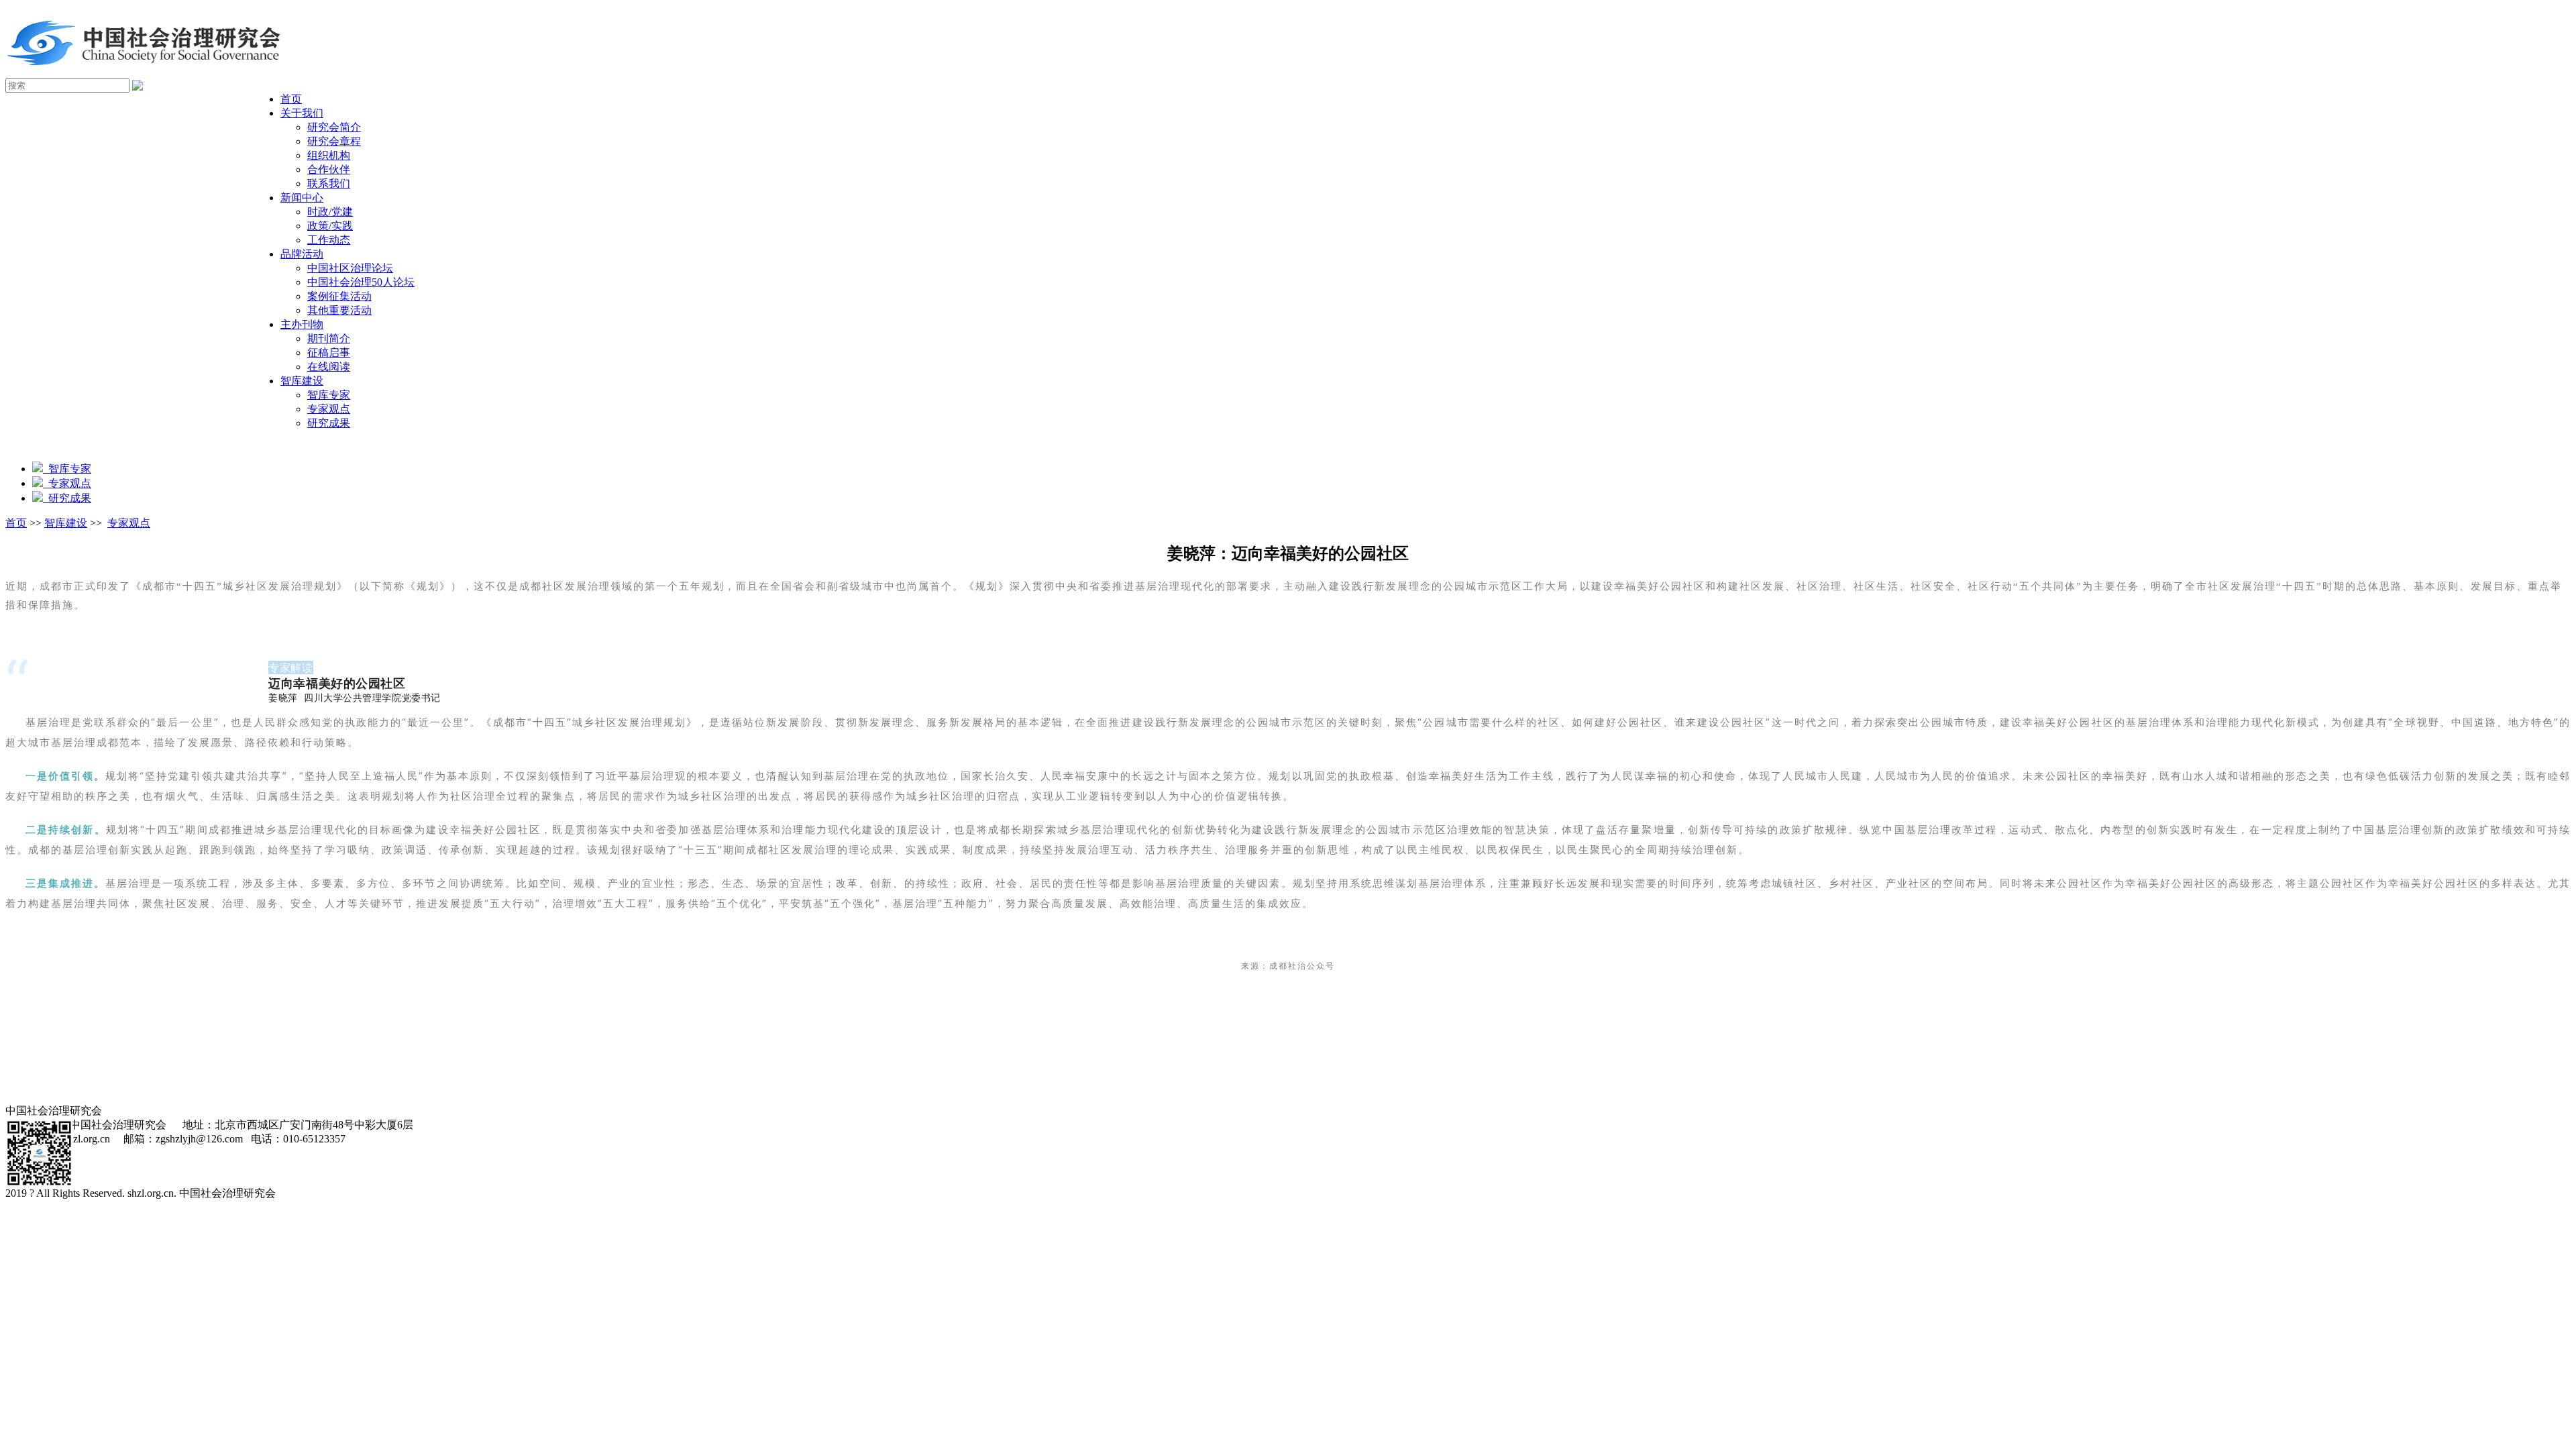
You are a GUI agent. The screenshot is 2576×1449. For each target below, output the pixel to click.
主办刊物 (302, 324)
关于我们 (302, 113)
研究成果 (329, 423)
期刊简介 (329, 338)
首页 (291, 99)
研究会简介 (334, 127)
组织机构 (329, 155)
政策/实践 (330, 226)
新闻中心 (302, 198)
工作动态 (329, 240)
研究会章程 (334, 141)
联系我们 (329, 183)
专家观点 (329, 409)
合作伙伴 (329, 169)
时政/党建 (330, 212)
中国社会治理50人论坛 (361, 282)
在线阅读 (329, 367)
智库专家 (329, 395)
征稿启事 (329, 353)
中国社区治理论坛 (350, 268)
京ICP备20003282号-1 (334, 1193)
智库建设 (302, 381)
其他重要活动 (339, 310)
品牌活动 (302, 254)
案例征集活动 (339, 296)
